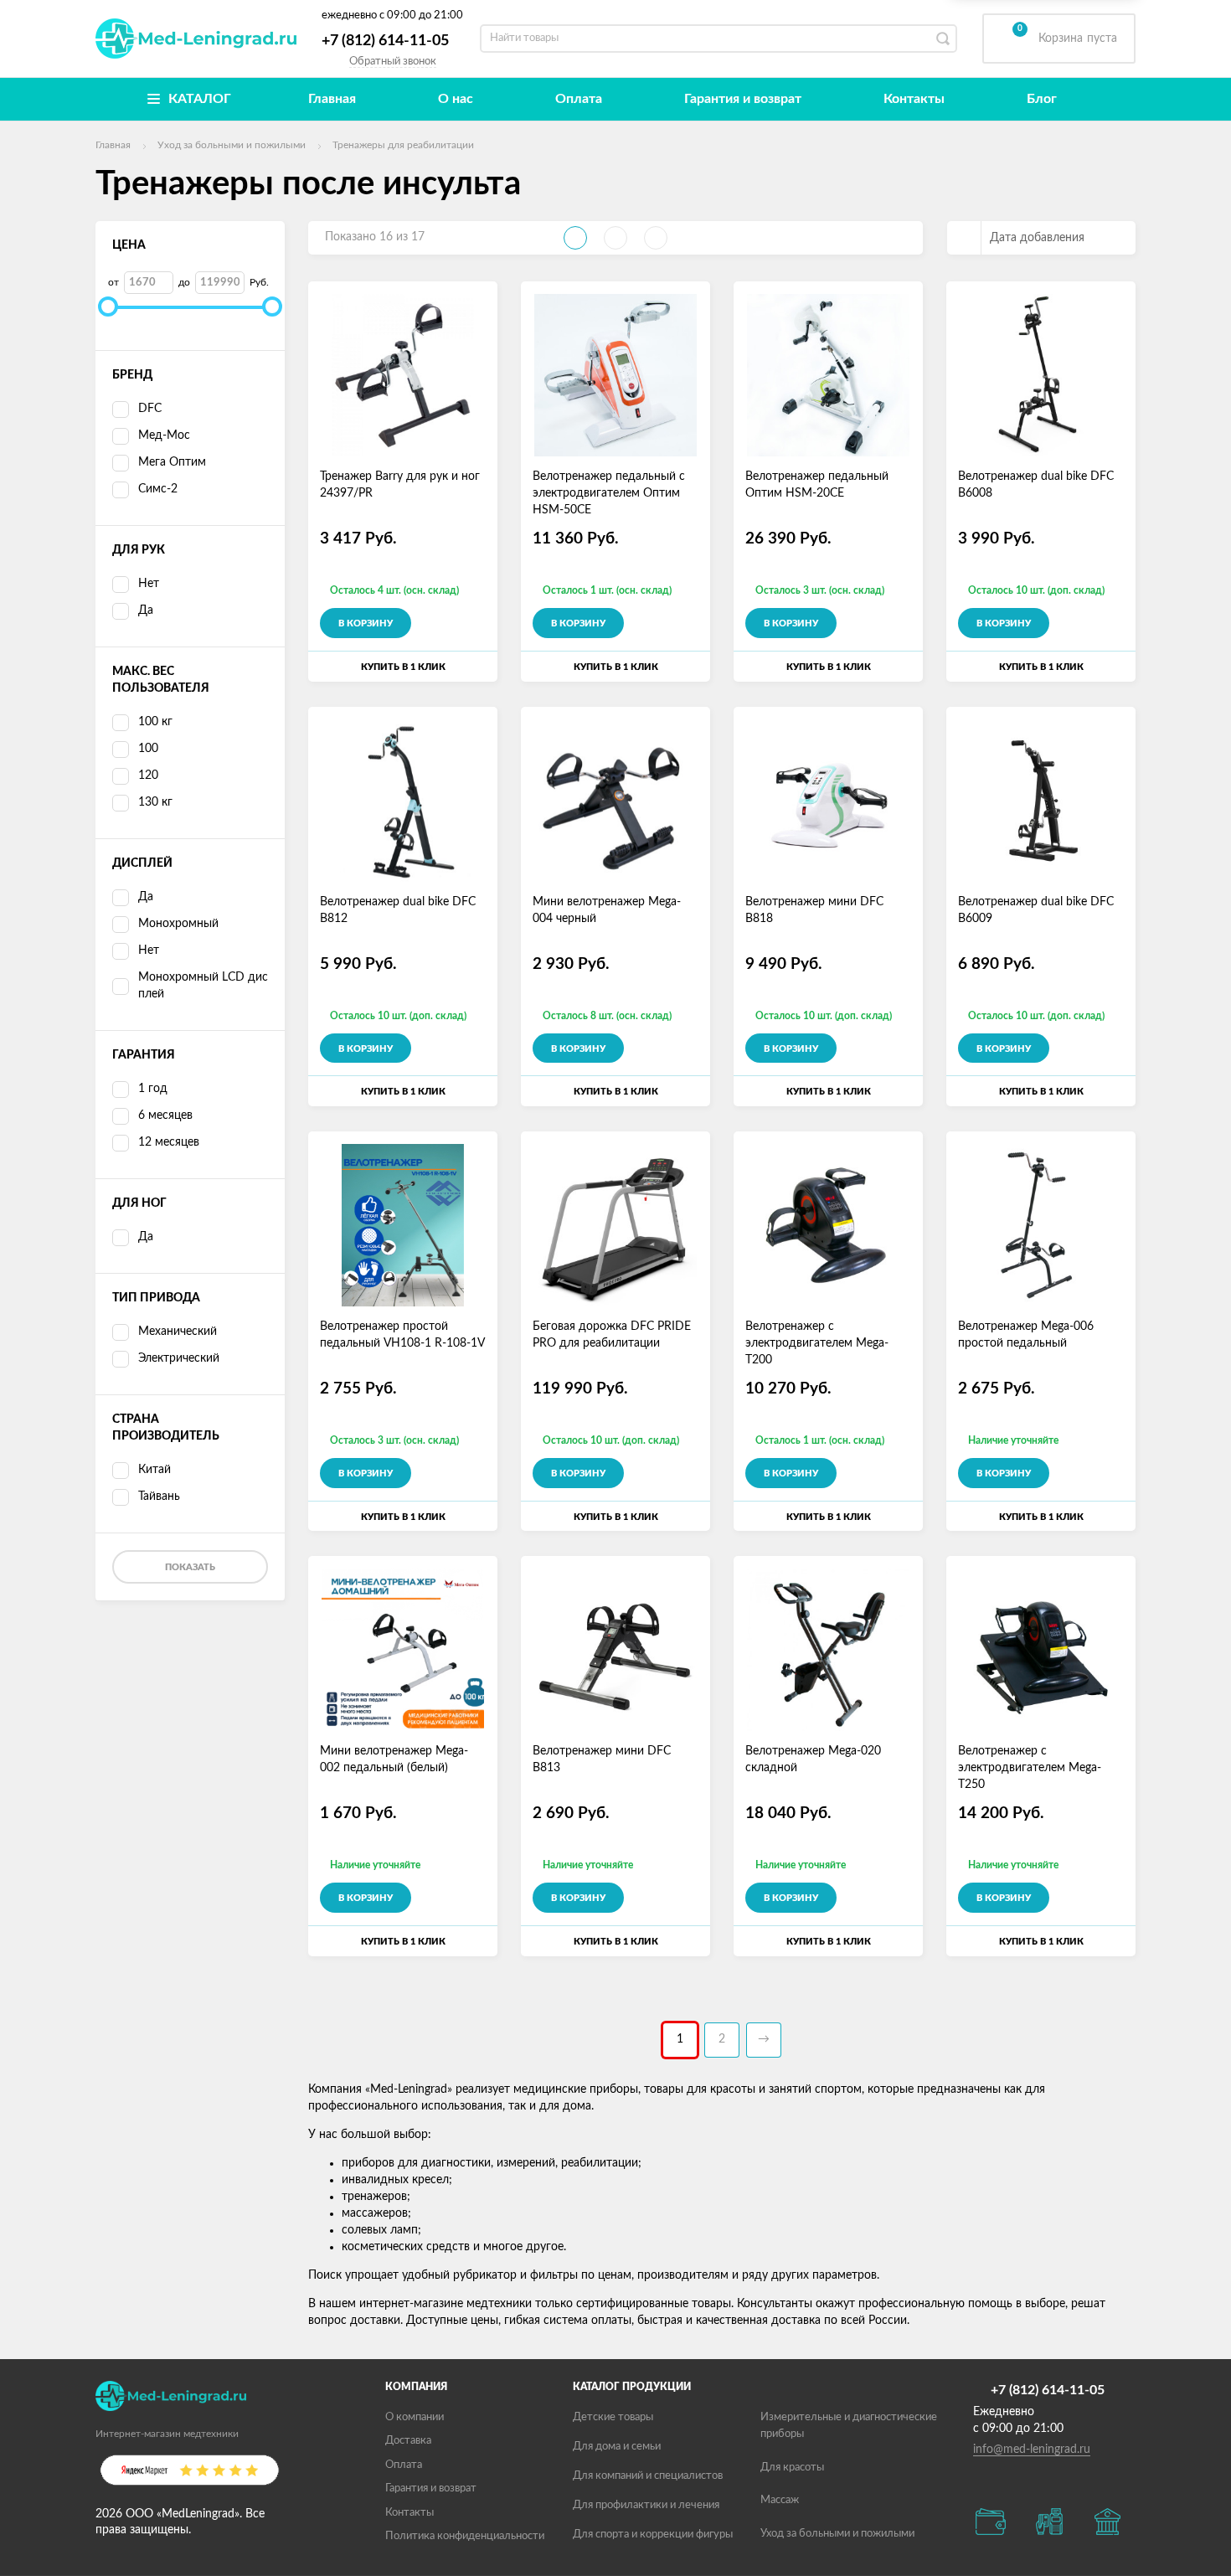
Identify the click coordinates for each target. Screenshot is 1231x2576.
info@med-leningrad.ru (1032, 2450)
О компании (415, 2417)
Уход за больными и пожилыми (837, 2534)
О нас (456, 99)
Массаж (780, 2500)
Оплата (579, 99)
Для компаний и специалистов (648, 2476)
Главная (332, 99)
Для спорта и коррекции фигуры (653, 2535)
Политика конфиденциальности (465, 2536)
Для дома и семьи (617, 2447)
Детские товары (613, 2417)
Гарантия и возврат (743, 99)
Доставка (408, 2441)
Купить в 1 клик (403, 667)
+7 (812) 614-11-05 (385, 41)
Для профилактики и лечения (646, 2505)
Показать (190, 1567)
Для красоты (792, 2468)
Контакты (914, 99)
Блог (1042, 99)
